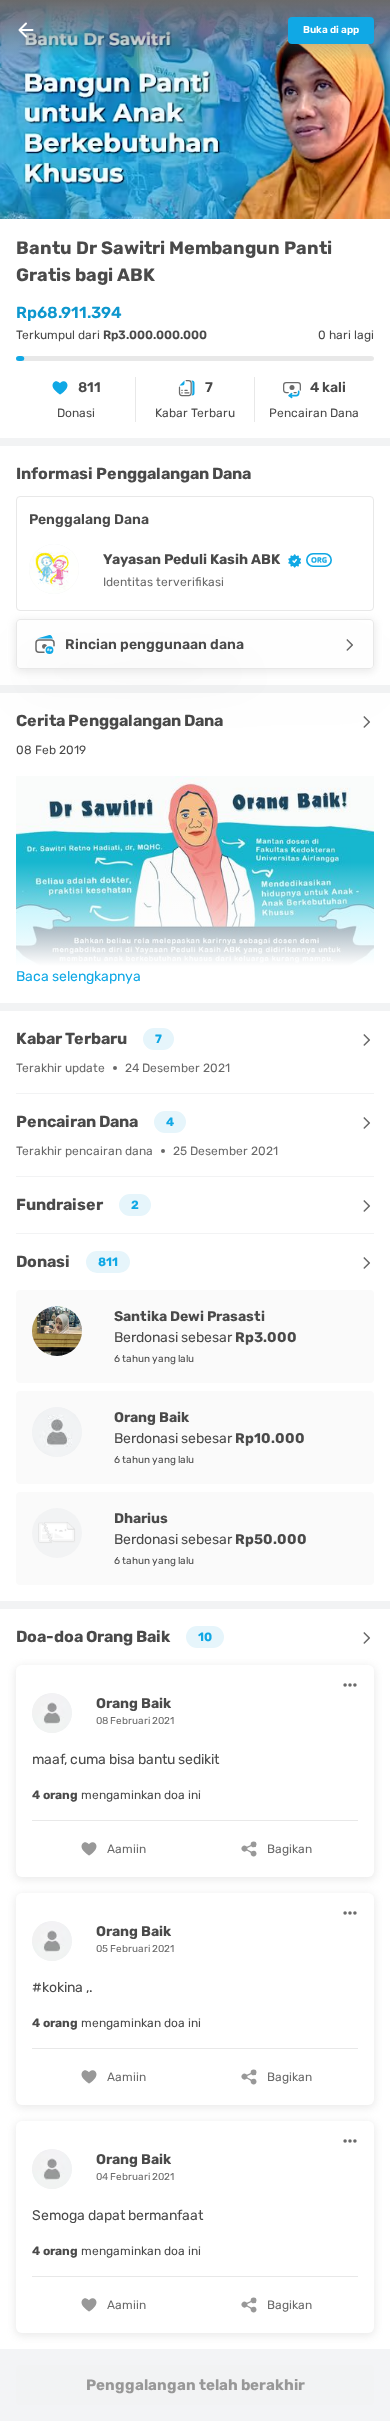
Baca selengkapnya (78, 976)
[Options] (350, 1685)
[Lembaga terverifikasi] (317, 560)
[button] (195, 1768)
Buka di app (331, 30)
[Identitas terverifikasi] (291, 559)
